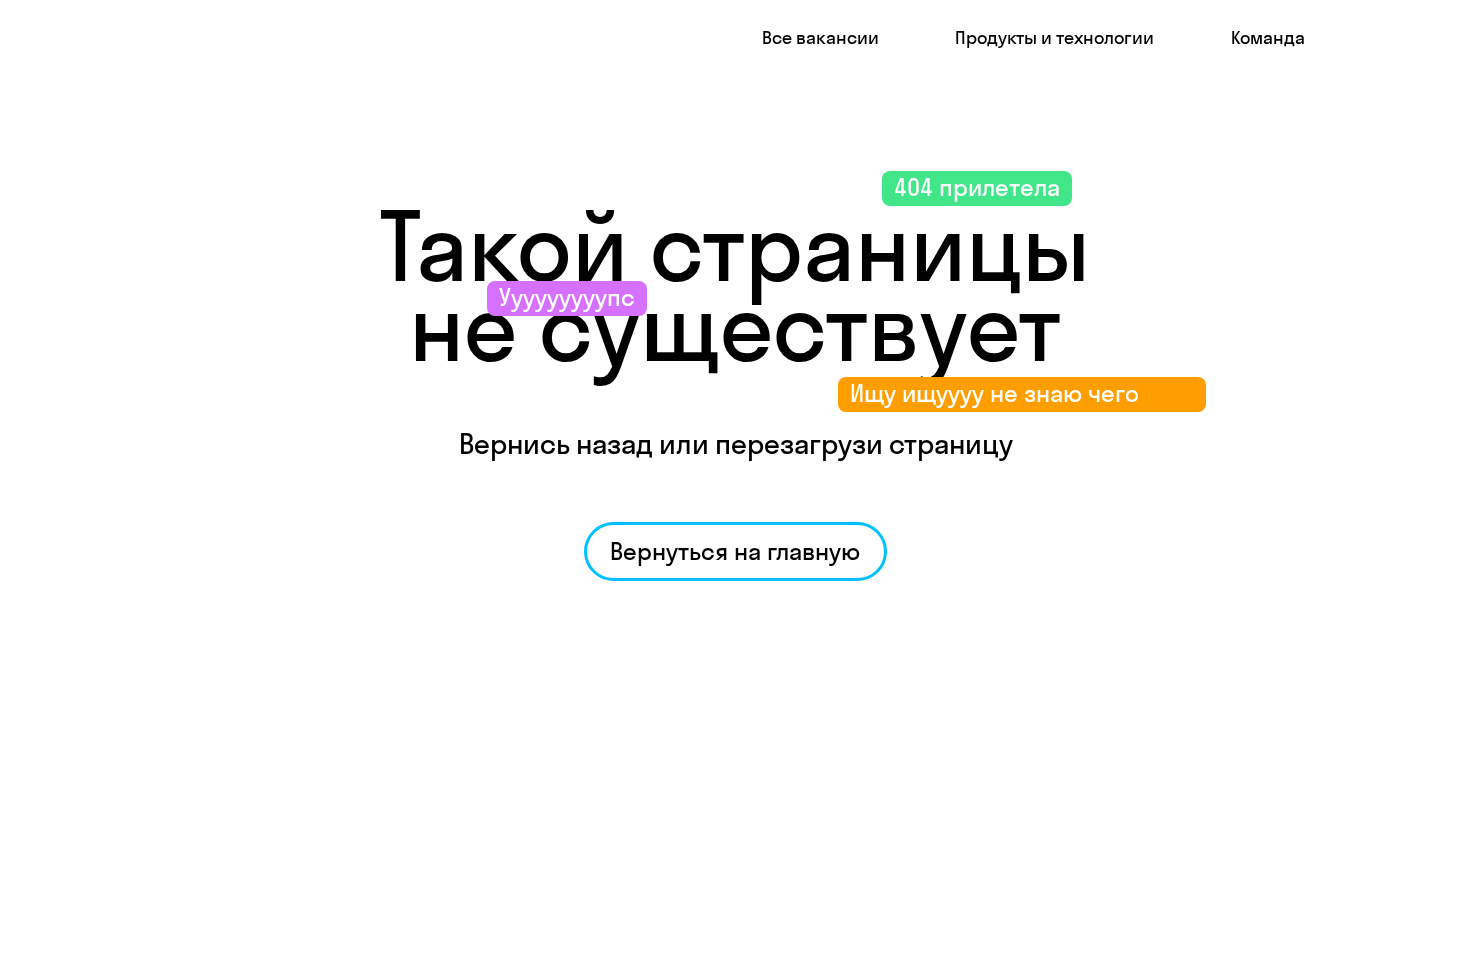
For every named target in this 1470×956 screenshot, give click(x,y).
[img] (181, 37)
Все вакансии (820, 37)
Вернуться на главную (735, 551)
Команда (1268, 37)
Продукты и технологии (1054, 37)
